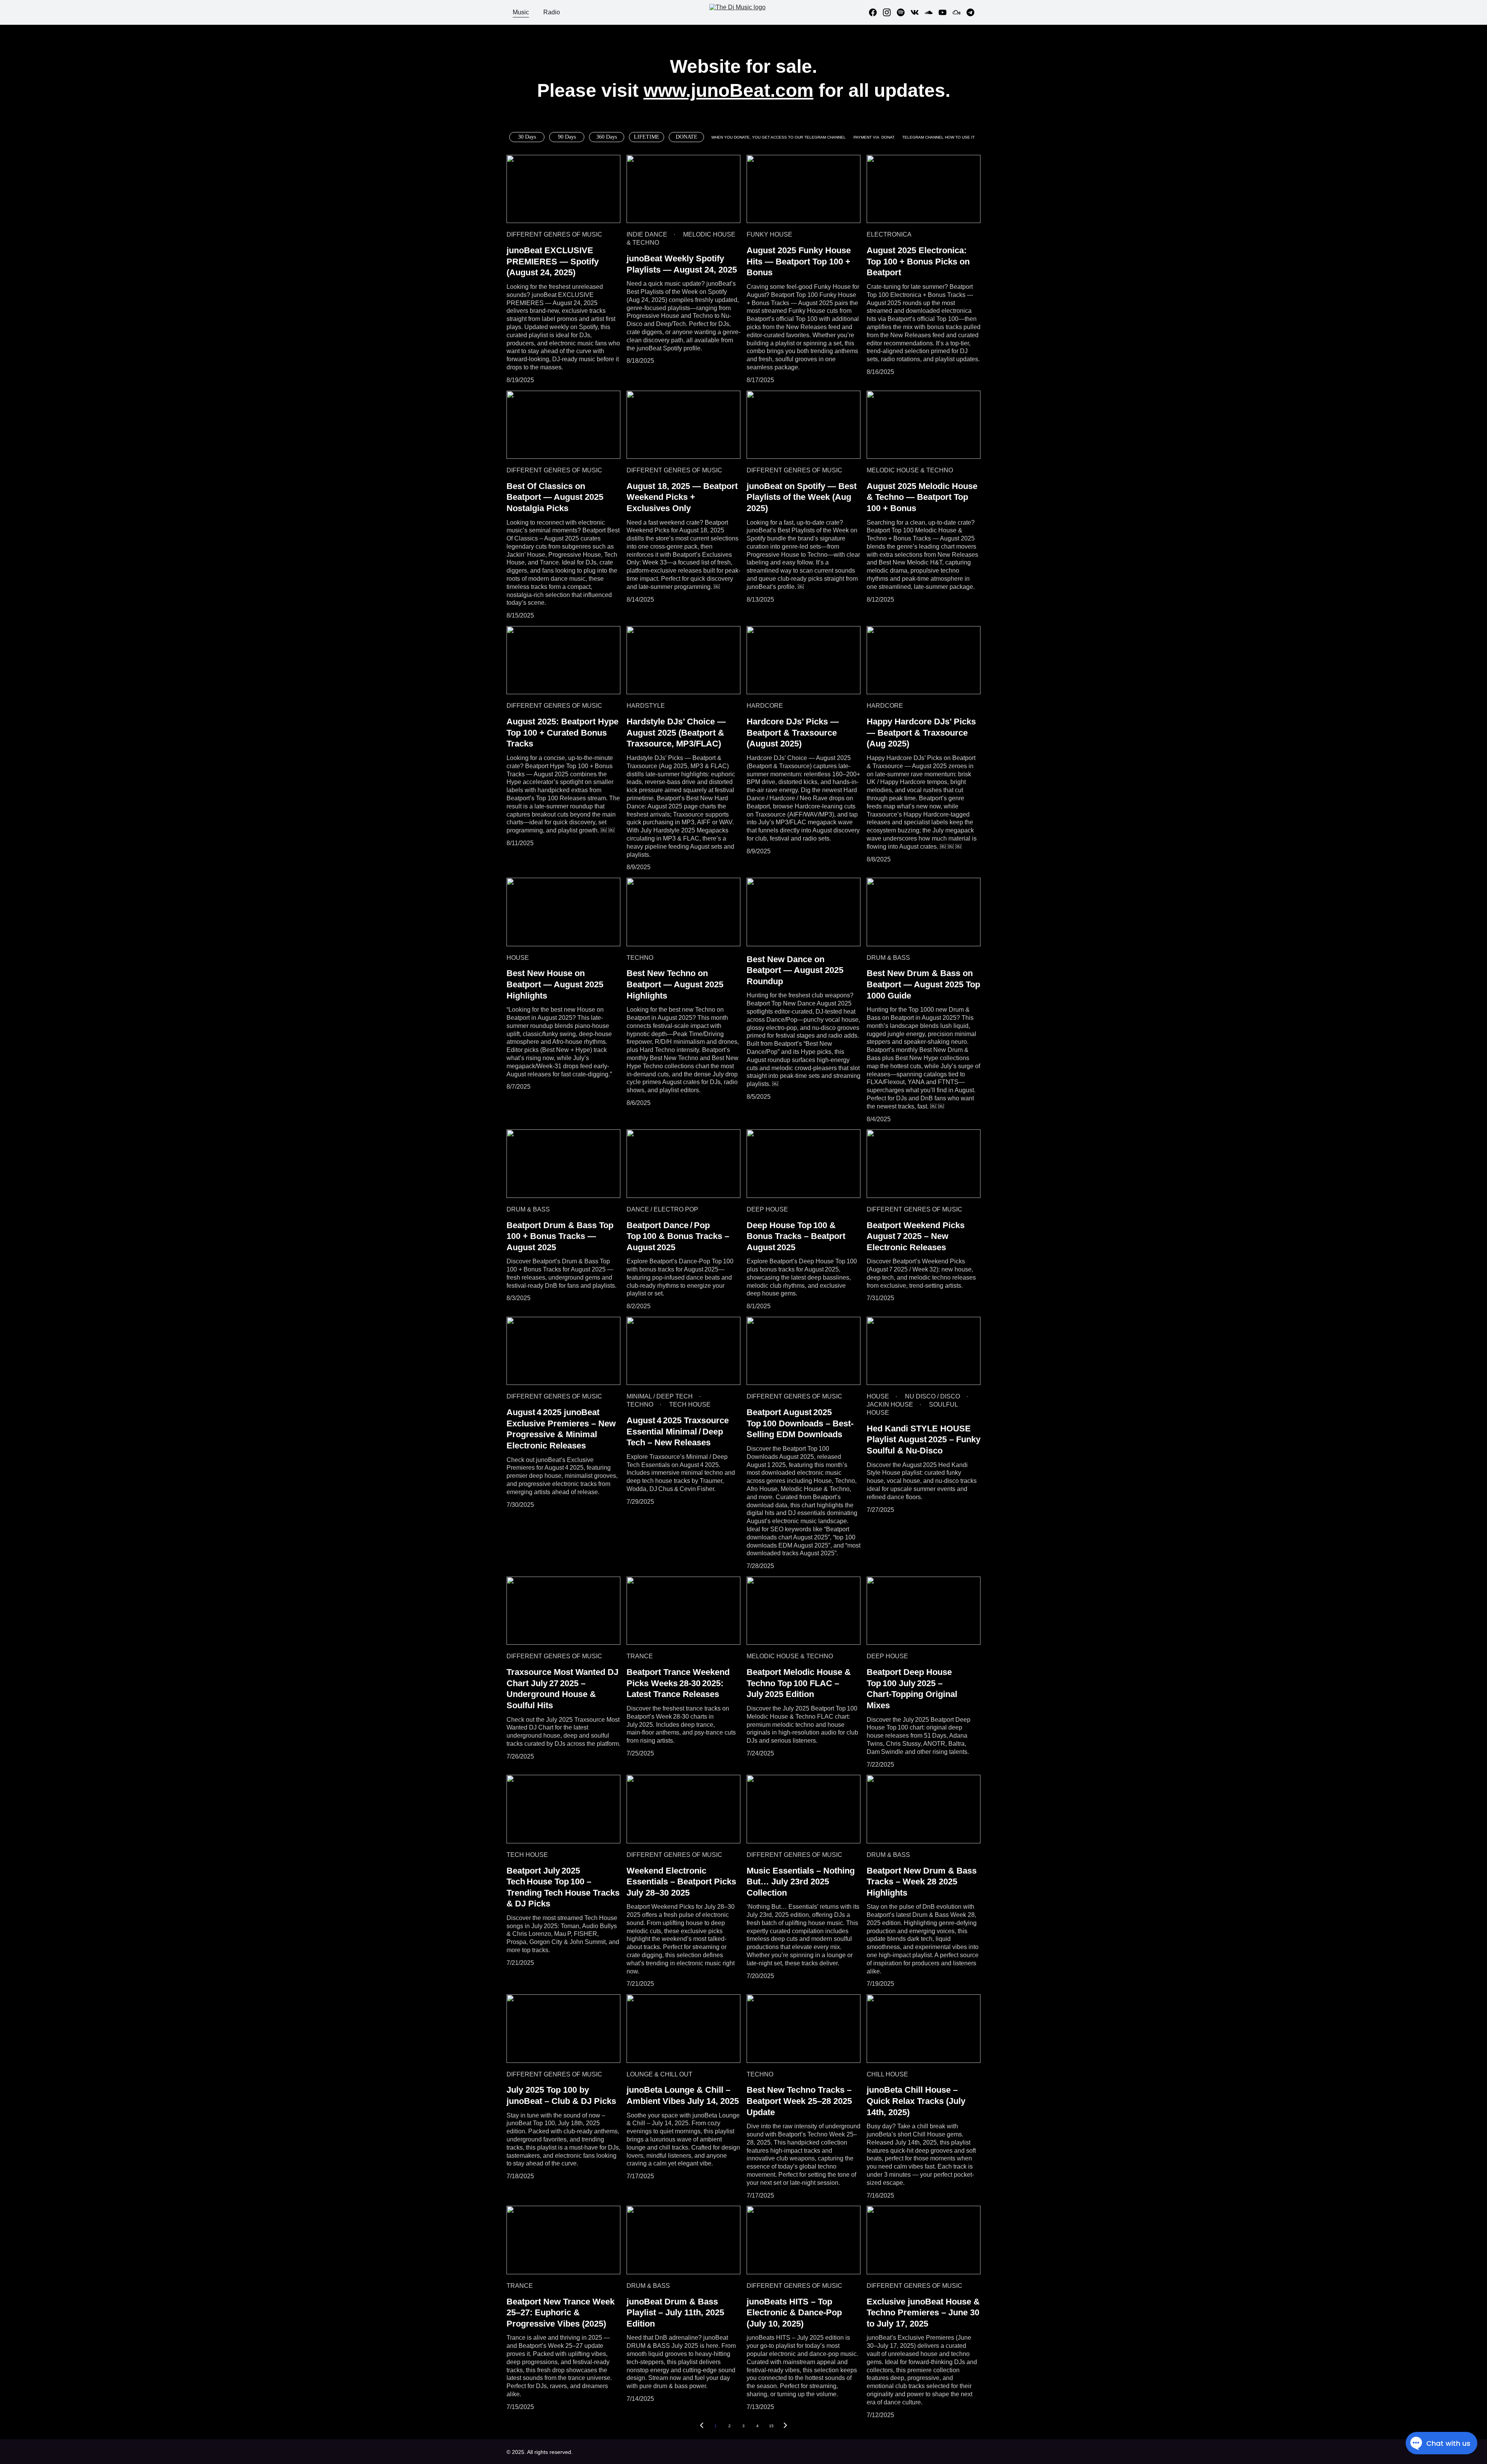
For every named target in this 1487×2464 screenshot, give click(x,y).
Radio (552, 12)
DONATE (687, 137)
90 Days (567, 137)
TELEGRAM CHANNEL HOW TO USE (937, 137)
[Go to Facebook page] (876, 12)
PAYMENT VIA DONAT (874, 137)
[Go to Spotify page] (904, 12)
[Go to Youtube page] (946, 12)
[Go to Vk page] (918, 12)
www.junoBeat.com (729, 90)
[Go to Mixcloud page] (960, 12)
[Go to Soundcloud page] (932, 12)
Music (521, 12)
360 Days (607, 137)
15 (771, 2426)
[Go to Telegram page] (970, 12)
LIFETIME (647, 137)
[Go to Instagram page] (890, 12)
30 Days (527, 137)
